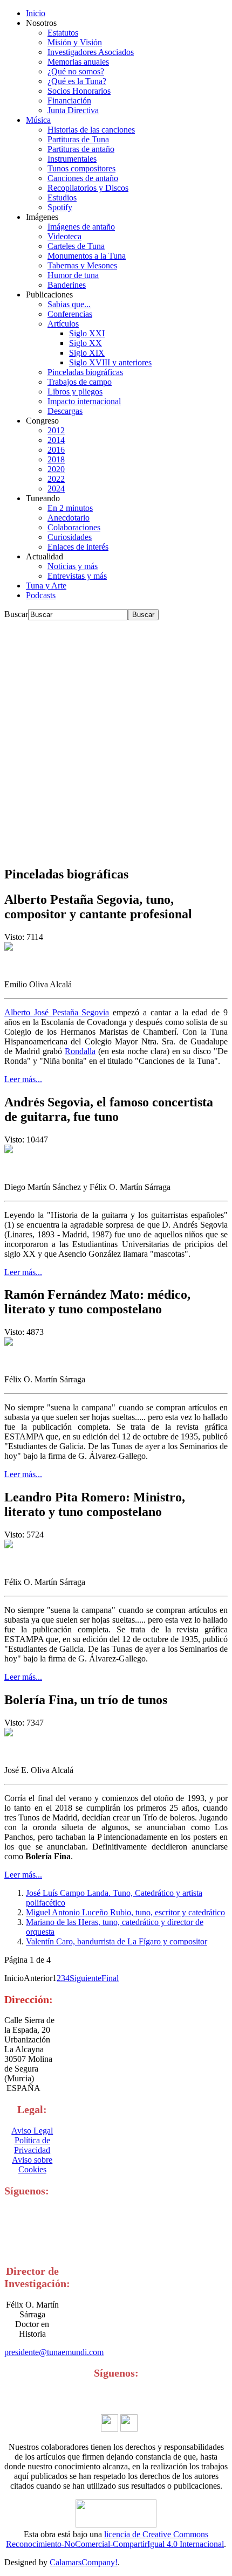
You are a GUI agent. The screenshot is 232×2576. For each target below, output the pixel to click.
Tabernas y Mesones (82, 265)
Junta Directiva (73, 110)
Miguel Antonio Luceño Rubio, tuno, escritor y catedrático (125, 1912)
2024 (56, 489)
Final (110, 1978)
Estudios (62, 198)
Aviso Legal (32, 2131)
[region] (116, 738)
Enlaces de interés (78, 547)
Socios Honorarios (79, 91)
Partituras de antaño (81, 149)
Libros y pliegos (75, 392)
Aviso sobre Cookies (32, 2165)
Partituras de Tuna (78, 139)
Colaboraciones (74, 527)
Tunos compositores (81, 168)
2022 (56, 479)
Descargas (65, 411)
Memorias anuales (78, 62)
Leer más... (23, 1079)
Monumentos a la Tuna (87, 256)
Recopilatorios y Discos (88, 188)
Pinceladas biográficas (85, 372)
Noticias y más (73, 566)
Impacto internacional (84, 401)
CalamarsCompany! (84, 2562)
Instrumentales (72, 159)
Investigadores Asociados (91, 52)
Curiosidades (70, 537)
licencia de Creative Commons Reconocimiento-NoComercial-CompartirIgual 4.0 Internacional (115, 2539)
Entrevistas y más (77, 576)
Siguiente (86, 1978)
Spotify (60, 207)
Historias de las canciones (91, 130)
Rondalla (80, 1051)
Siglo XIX (87, 353)
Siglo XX (86, 343)
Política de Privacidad (32, 2145)
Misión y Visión (75, 42)
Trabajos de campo (80, 382)
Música (38, 120)
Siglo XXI (87, 333)
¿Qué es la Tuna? (77, 81)
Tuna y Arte (46, 586)
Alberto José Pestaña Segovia (57, 1012)
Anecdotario (69, 518)
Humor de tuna (73, 275)
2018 (56, 459)
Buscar (16, 614)
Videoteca (64, 236)
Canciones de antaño (83, 178)
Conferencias (70, 314)
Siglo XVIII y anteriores (110, 362)
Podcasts (41, 595)
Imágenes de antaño (81, 227)
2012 (56, 430)
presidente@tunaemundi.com (54, 2352)
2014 (56, 440)
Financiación (69, 101)
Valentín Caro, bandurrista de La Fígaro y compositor (117, 1941)
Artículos (63, 324)
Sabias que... (69, 304)
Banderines (67, 285)
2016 (56, 450)
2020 (56, 469)
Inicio (36, 13)
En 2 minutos (70, 508)
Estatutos (63, 33)
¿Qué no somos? (76, 71)
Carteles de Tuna (76, 246)
